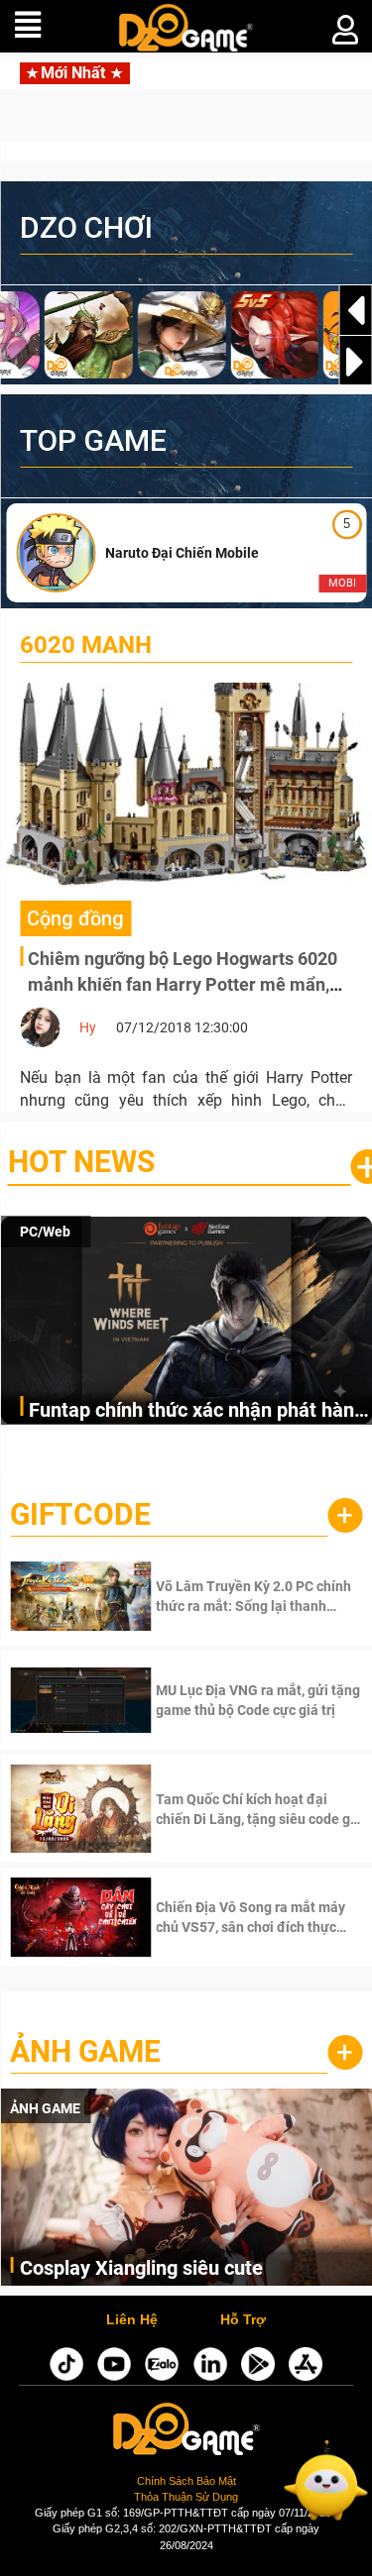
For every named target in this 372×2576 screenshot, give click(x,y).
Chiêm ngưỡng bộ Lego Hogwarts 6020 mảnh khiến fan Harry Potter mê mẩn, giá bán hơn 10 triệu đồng (183, 984)
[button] (355, 362)
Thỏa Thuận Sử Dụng (186, 2497)
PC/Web (45, 1232)
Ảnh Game (85, 2051)
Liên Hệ (132, 2320)
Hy (88, 1027)
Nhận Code (230, 1596)
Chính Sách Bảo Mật (186, 2481)
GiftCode (80, 1514)
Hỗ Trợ (243, 2320)
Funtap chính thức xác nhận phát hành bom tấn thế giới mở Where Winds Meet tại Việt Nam (197, 1411)
